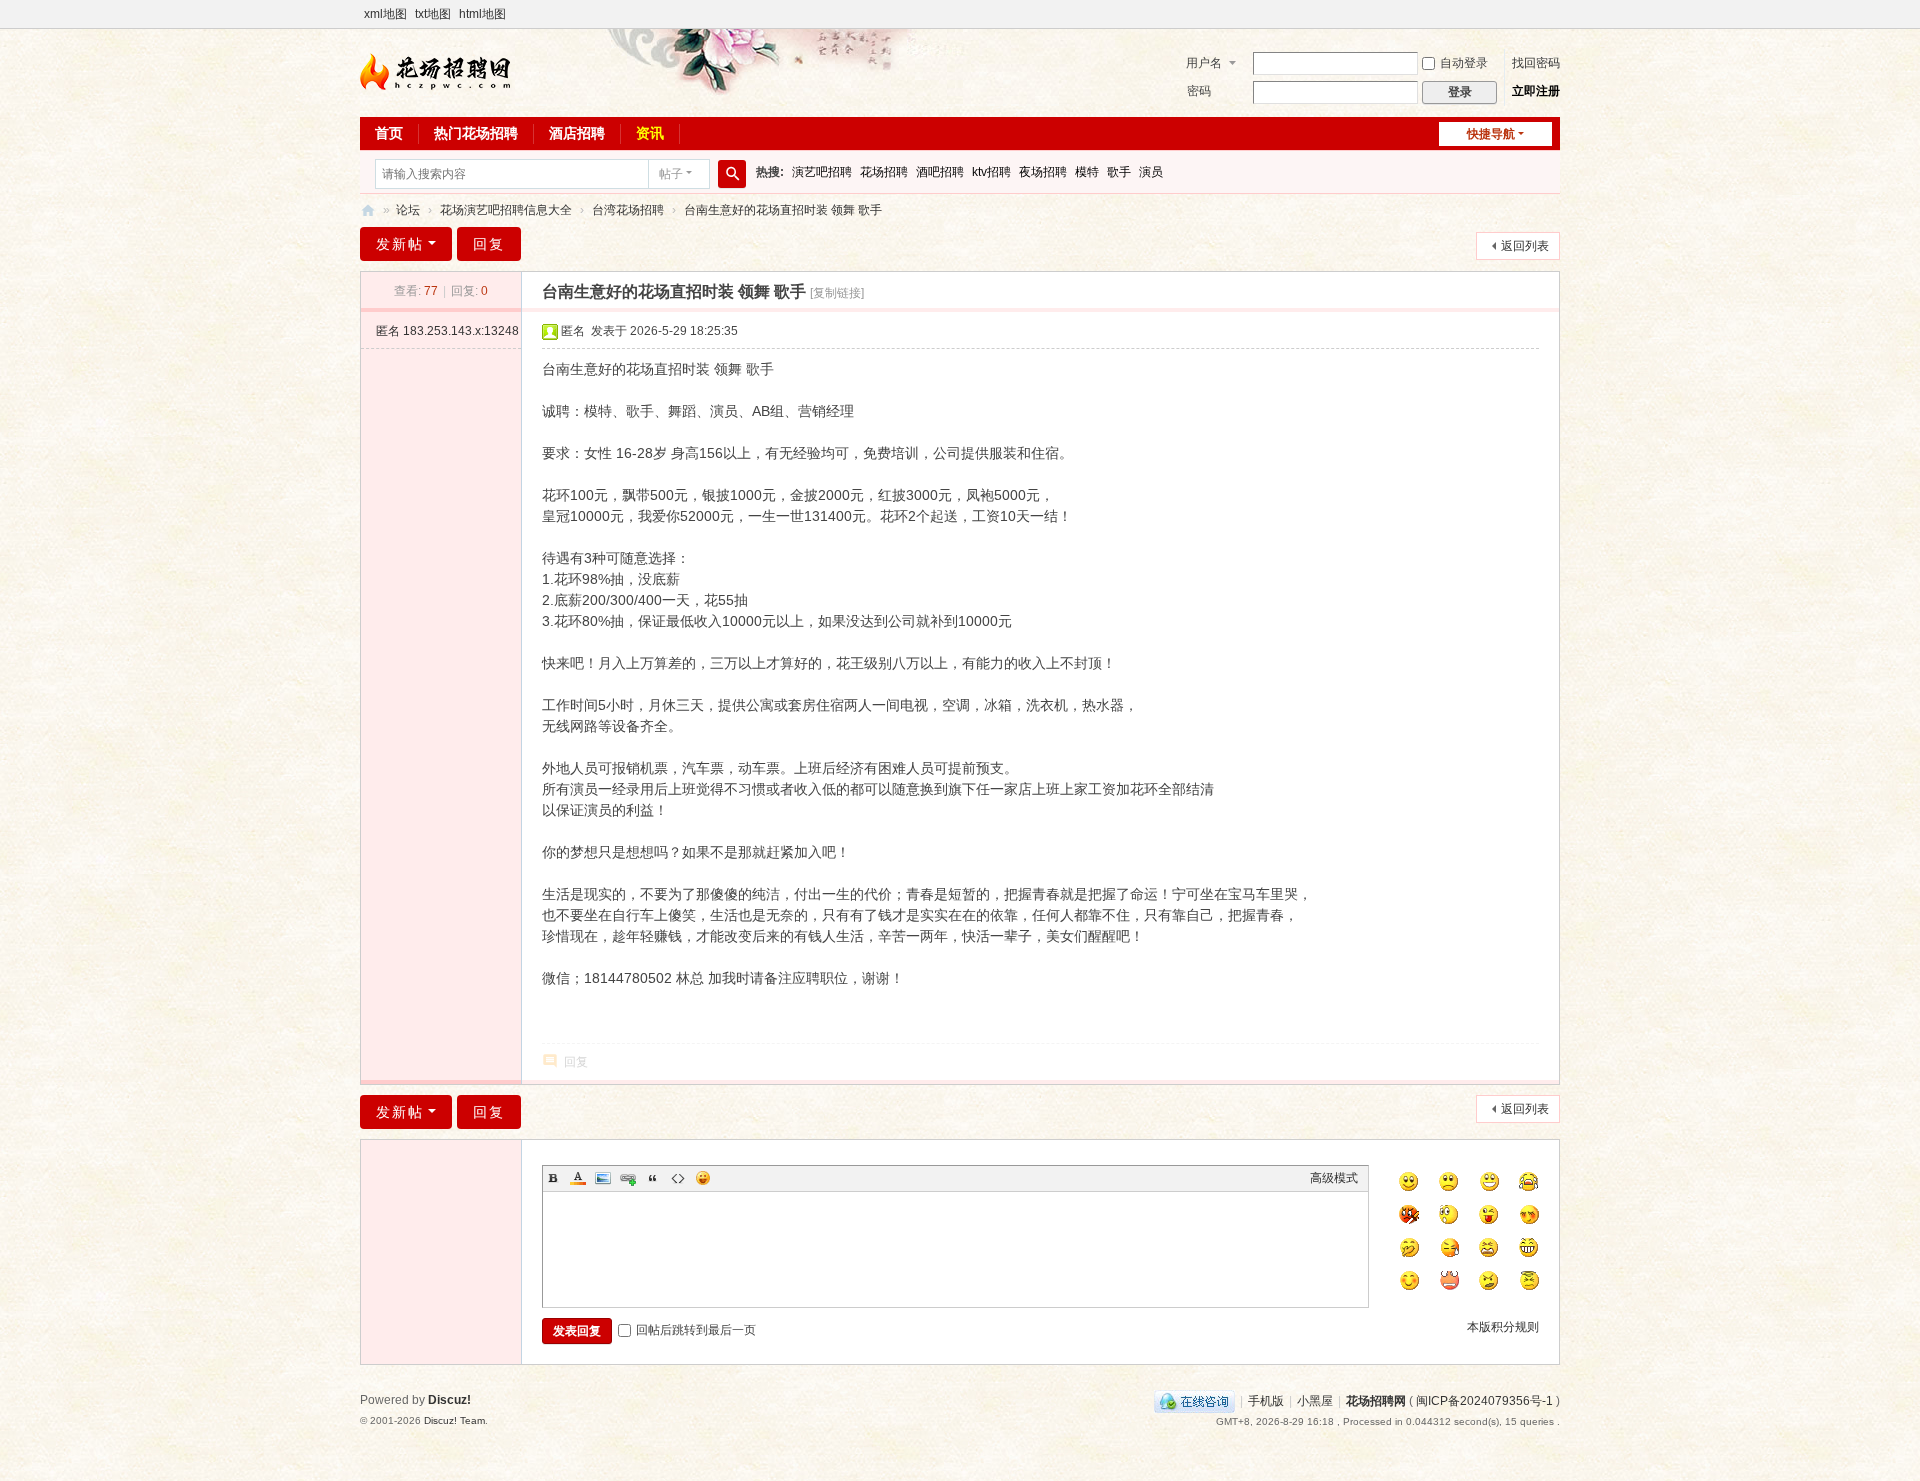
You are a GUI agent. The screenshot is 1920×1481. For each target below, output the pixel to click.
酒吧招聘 (940, 172)
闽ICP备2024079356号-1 (1484, 1401)
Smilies (703, 1178)
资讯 (650, 133)
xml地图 (385, 14)
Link (628, 1178)
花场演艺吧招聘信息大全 (506, 210)
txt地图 (433, 14)
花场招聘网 (368, 210)
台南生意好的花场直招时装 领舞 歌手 (783, 210)
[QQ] (1194, 1401)
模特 (1087, 172)
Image (603, 1178)
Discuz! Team (454, 1420)
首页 (389, 133)
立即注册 (1536, 91)
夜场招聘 (1043, 172)
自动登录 (1464, 63)
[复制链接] (837, 293)
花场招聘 (884, 172)
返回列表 (1525, 246)
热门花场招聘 (476, 133)
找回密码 (1536, 63)
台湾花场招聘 (628, 210)
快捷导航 (1491, 134)
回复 (489, 244)
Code (678, 1178)
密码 (1199, 91)
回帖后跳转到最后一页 (696, 1330)
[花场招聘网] (435, 71)
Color (578, 1178)
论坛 (408, 210)
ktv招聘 (991, 172)
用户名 (1204, 63)
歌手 (1119, 172)
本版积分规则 (1503, 1327)
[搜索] (732, 174)
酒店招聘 (577, 133)
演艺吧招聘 (822, 172)
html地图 (482, 14)
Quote (653, 1178)
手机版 (1266, 1401)
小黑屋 (1315, 1401)
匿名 (447, 331)
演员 (1151, 172)
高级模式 (1334, 1178)
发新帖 (400, 244)
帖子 (671, 174)
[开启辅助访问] (1555, 14)
